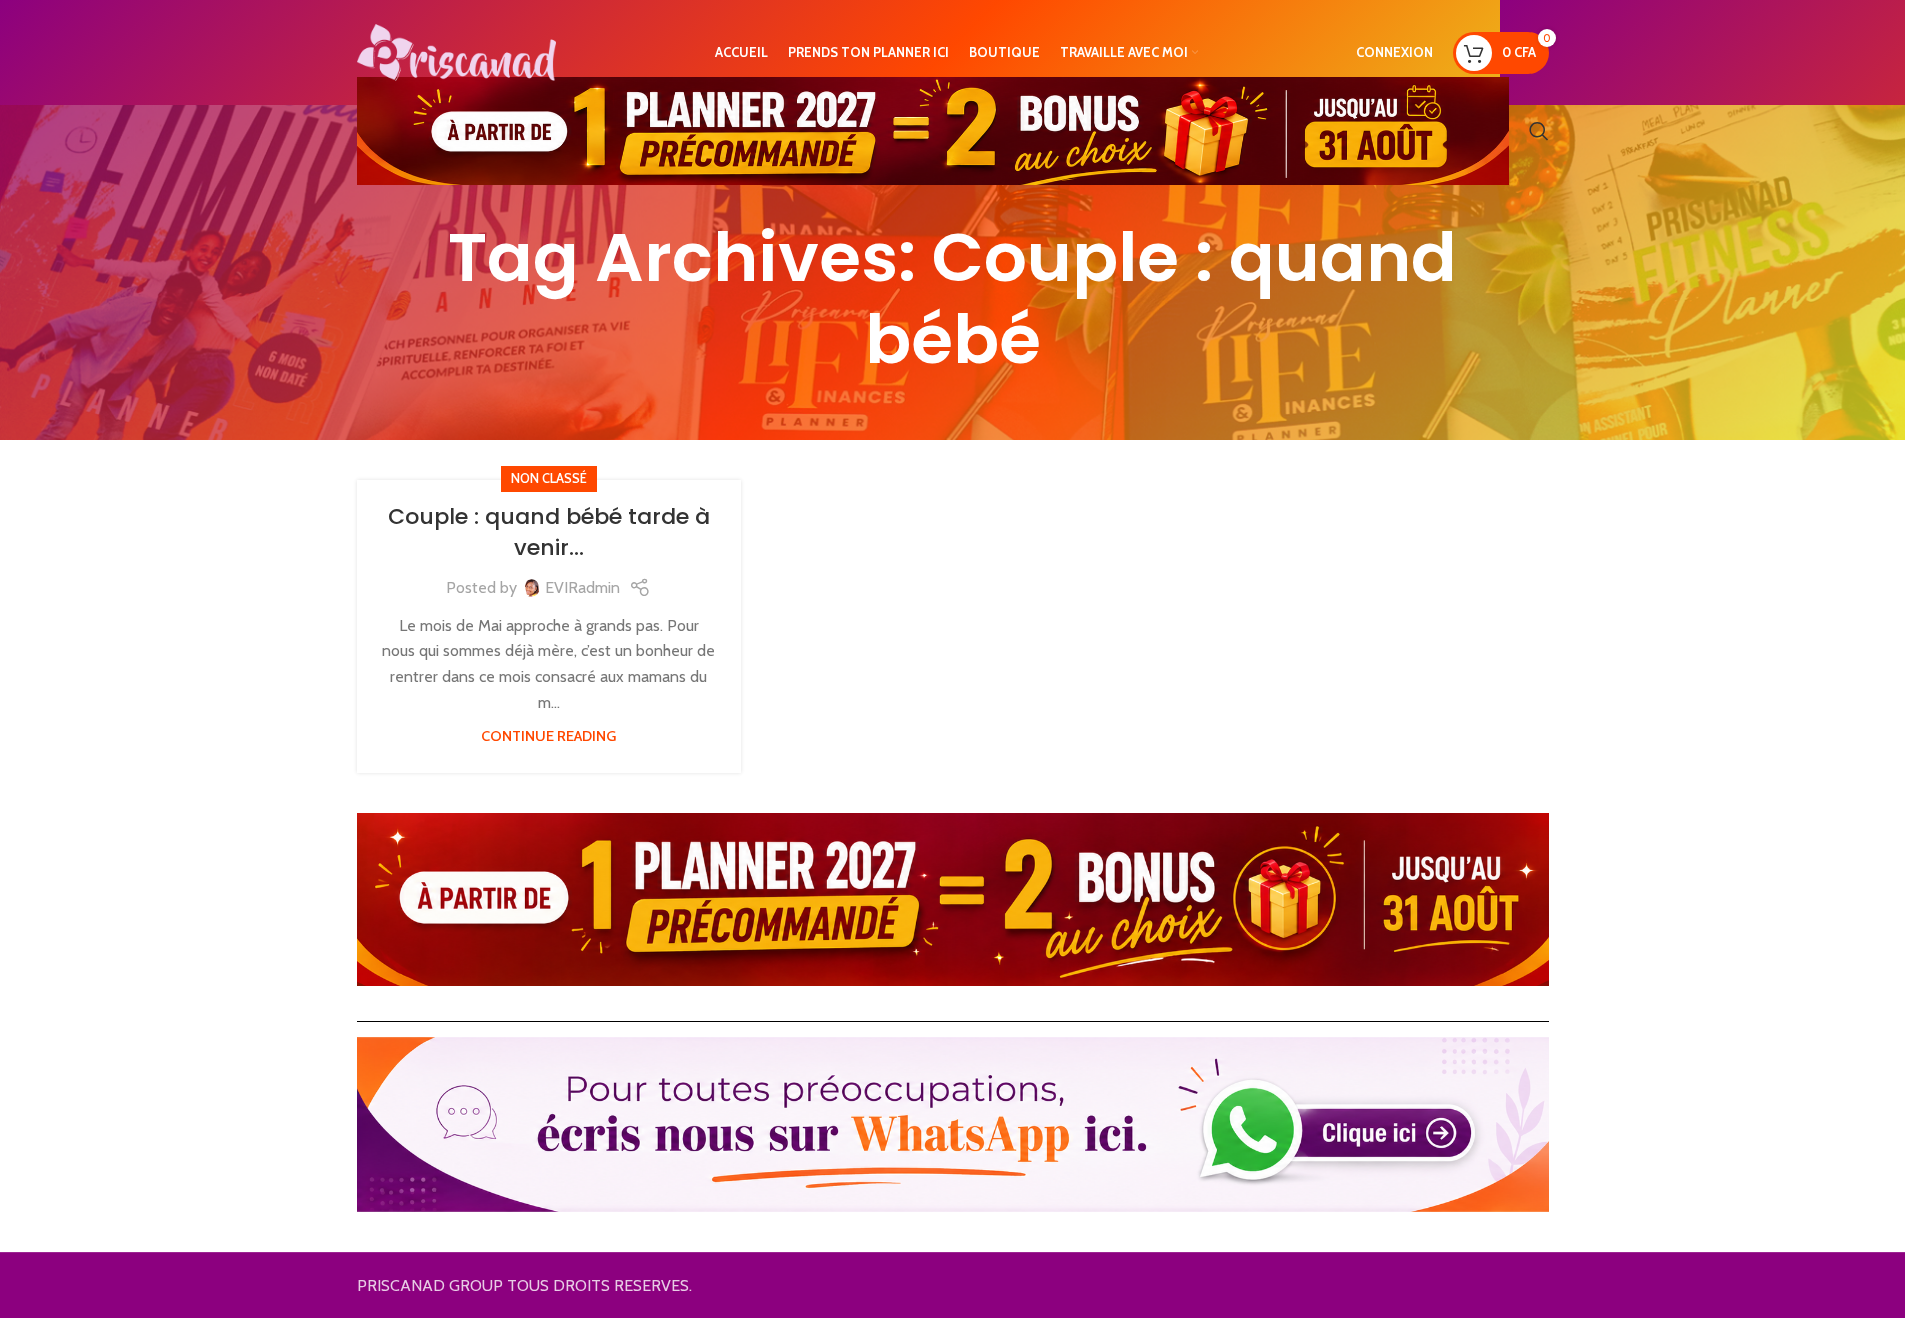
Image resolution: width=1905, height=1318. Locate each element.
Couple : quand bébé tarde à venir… (549, 532)
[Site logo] (457, 50)
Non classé (549, 478)
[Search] (1539, 131)
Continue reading (548, 736)
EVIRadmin (582, 587)
